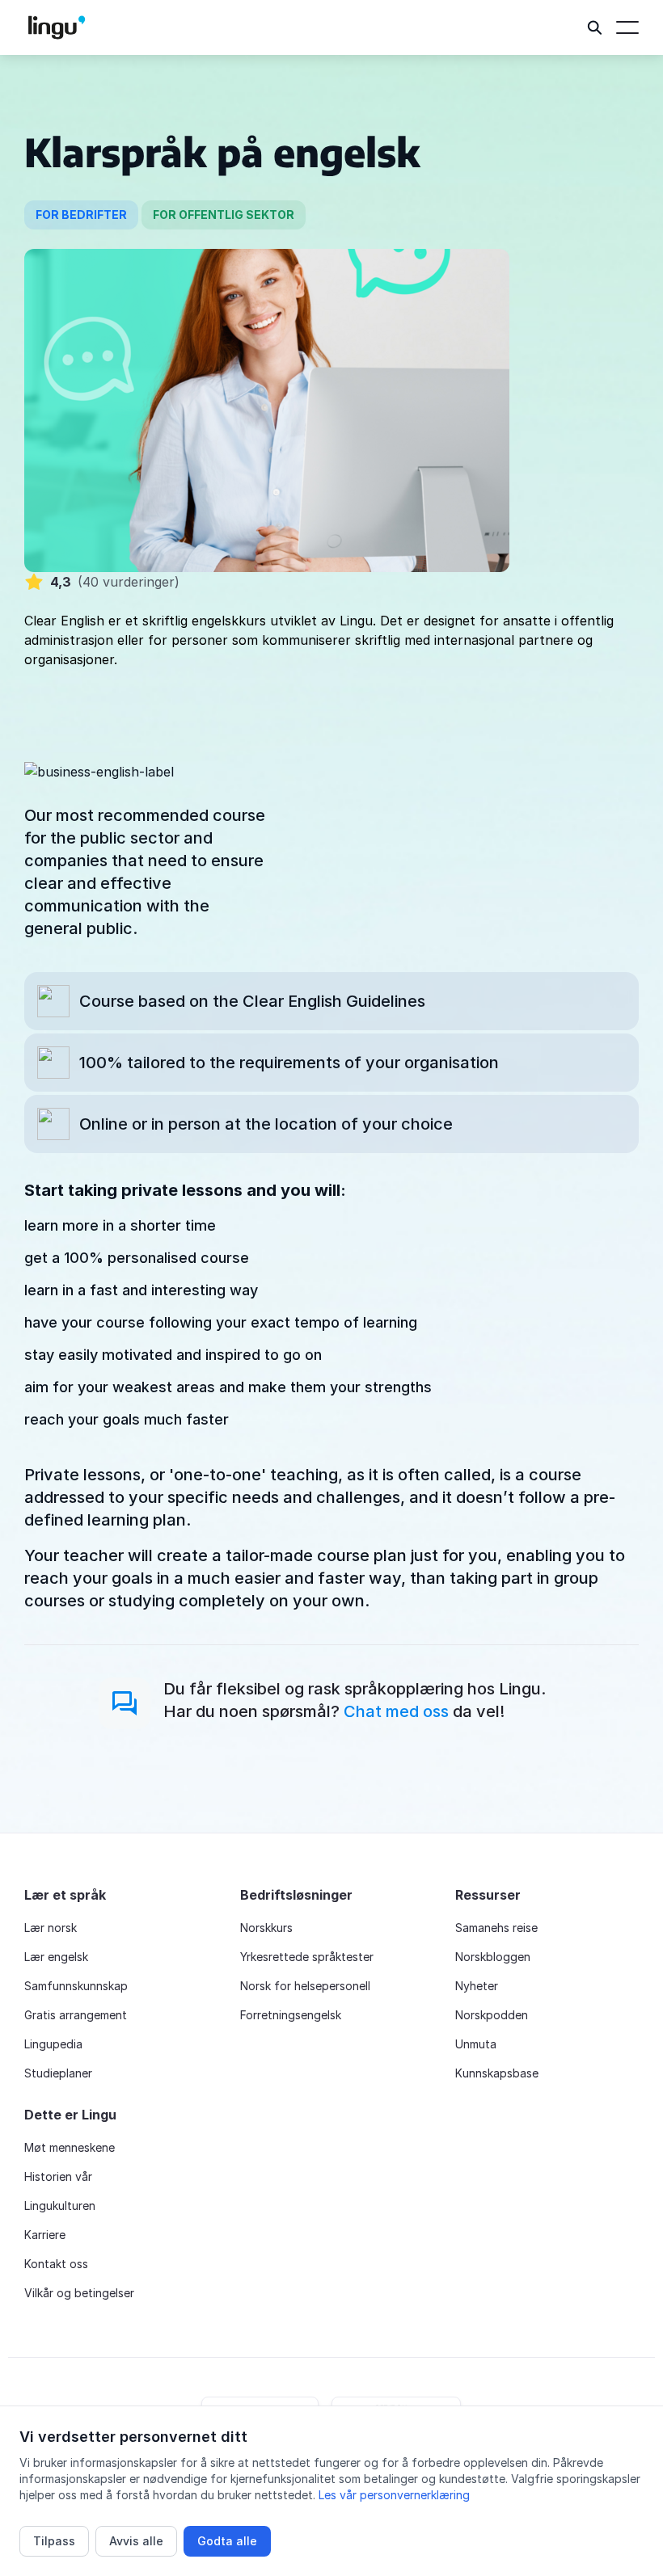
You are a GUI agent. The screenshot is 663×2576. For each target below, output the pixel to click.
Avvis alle (136, 2541)
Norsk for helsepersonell (305, 1986)
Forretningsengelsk (291, 2015)
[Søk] (595, 27)
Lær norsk (51, 1928)
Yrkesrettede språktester (307, 1957)
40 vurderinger (129, 582)
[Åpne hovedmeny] (627, 27)
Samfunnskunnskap (76, 1986)
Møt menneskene (70, 2147)
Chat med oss (396, 1711)
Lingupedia (53, 2044)
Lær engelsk (56, 1957)
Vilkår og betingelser (79, 2293)
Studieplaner (58, 2073)
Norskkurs (266, 1928)
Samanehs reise (496, 1928)
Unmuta (476, 2044)
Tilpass (54, 2541)
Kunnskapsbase (497, 2073)
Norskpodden (492, 2015)
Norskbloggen (493, 1957)
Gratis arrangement (76, 2015)
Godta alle (227, 2541)
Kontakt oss (56, 2264)
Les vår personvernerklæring (394, 2495)
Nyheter (477, 1986)
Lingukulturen (60, 2206)
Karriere (45, 2235)
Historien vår (58, 2176)
